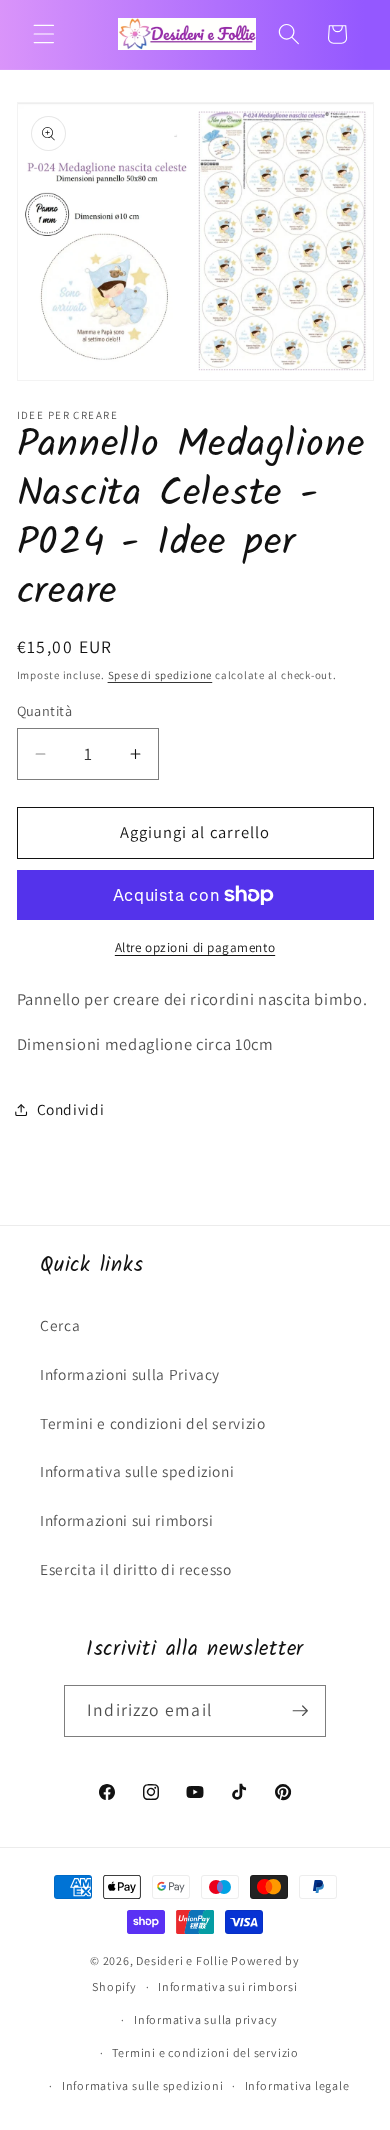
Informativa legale (297, 2085)
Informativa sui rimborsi (227, 1986)
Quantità (45, 710)
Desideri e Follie (182, 1960)
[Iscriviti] (300, 1711)
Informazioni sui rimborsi (127, 1520)
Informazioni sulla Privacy (130, 1374)
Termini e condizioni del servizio (153, 1423)
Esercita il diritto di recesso (136, 1569)
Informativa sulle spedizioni (137, 1471)
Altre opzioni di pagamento (195, 947)
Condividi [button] (71, 1109)
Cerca (60, 1325)
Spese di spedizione (160, 675)
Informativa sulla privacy (205, 2019)
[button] (44, 34)
